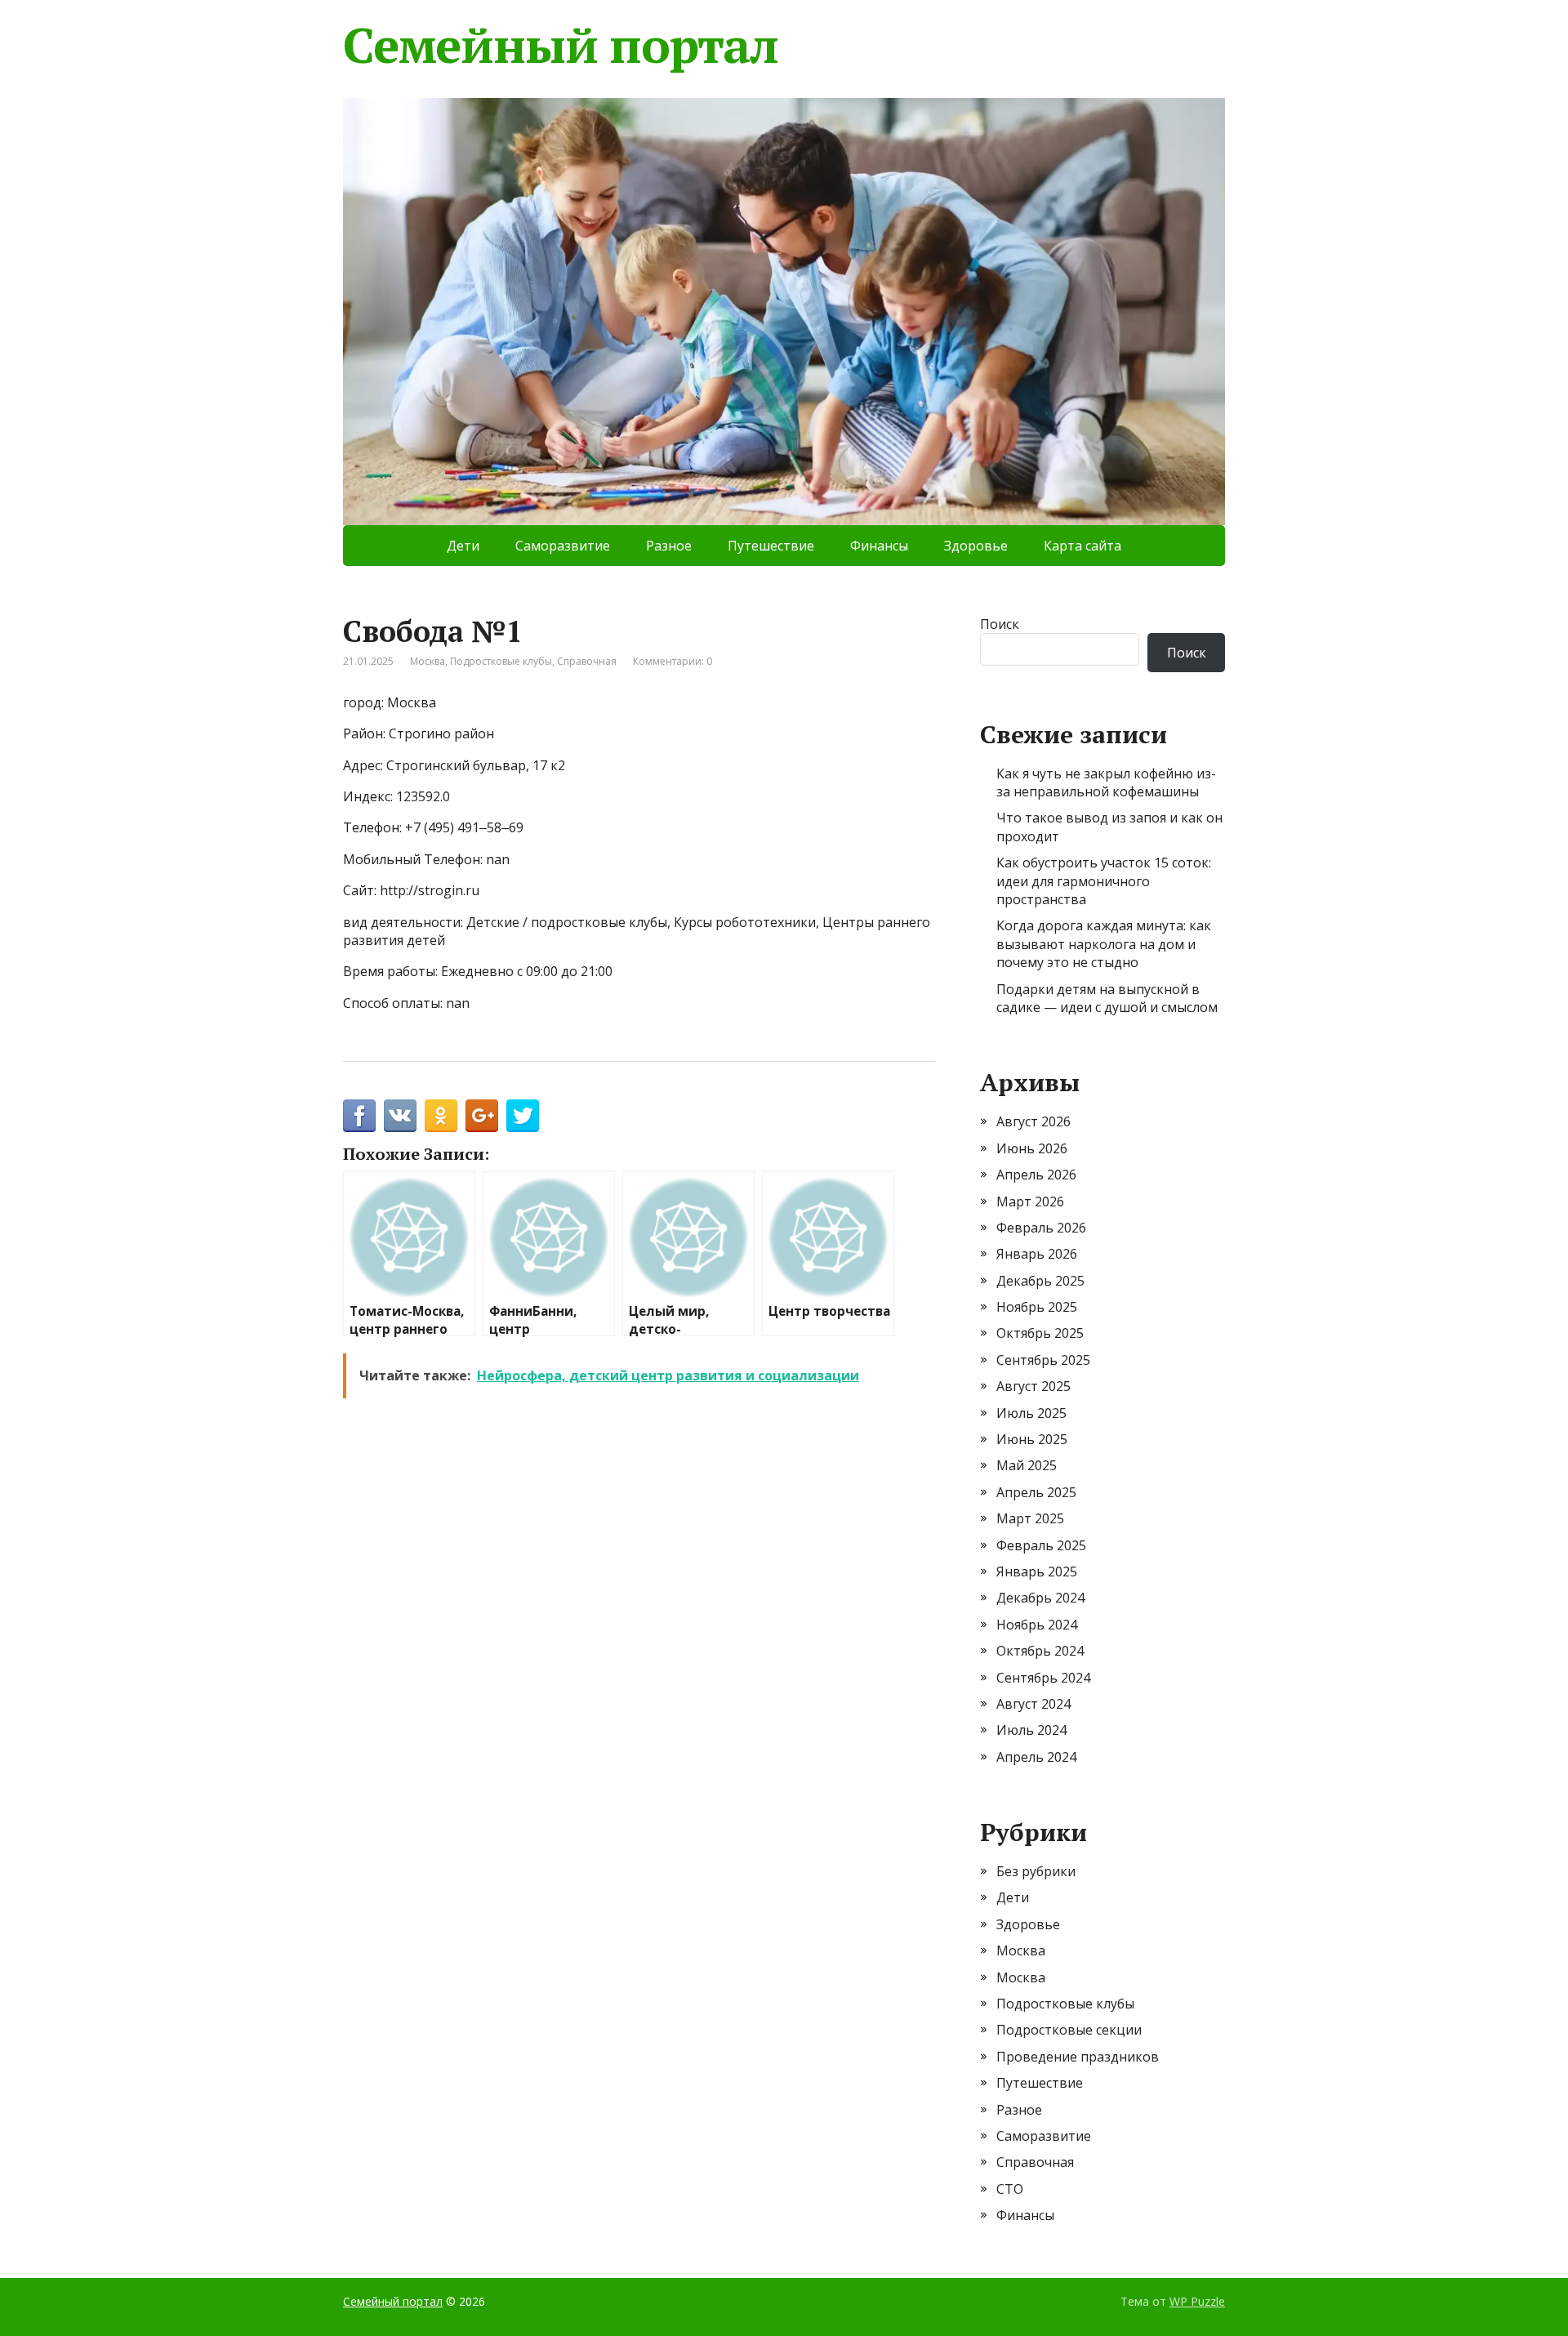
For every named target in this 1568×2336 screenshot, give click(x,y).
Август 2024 (1033, 1704)
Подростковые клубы (501, 661)
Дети (463, 546)
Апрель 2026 (1036, 1175)
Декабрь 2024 (1040, 1598)
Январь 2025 (1037, 1571)
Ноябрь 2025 (1037, 1307)
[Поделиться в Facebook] (359, 1116)
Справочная (587, 661)
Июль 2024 (1031, 1730)
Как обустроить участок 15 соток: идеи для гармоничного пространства (1104, 881)
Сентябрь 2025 (1043, 1360)
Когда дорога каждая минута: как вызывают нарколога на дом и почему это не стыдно (1104, 944)
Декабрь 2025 (1040, 1281)
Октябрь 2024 (1040, 1651)
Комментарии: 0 (673, 661)
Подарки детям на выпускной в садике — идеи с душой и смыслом (1107, 998)
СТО (1010, 2189)
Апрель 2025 (1036, 1492)
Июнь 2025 (1032, 1439)
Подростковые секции (1069, 2030)
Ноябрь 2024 (1037, 1625)
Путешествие (771, 546)
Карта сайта (1082, 546)
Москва (428, 661)
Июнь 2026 (1032, 1148)
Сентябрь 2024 (1043, 1678)
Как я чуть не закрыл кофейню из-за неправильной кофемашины (1106, 782)
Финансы (879, 546)
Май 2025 (1027, 1465)
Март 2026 (1030, 1201)
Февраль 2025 (1041, 1545)
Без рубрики (1036, 1871)
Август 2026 (1033, 1121)
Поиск (1000, 624)
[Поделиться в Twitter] (523, 1116)
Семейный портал (561, 45)
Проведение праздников (1078, 2057)
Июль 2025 (1031, 1413)
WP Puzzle (1197, 2301)
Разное (669, 546)
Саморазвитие (563, 546)
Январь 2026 (1037, 1254)
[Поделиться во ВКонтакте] (400, 1116)
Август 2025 (1033, 1386)
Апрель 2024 (1036, 1757)
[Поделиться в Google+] (482, 1116)
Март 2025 (1030, 1518)
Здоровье (976, 546)
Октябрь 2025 (1040, 1333)
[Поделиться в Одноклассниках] (441, 1116)
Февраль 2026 (1041, 1228)
